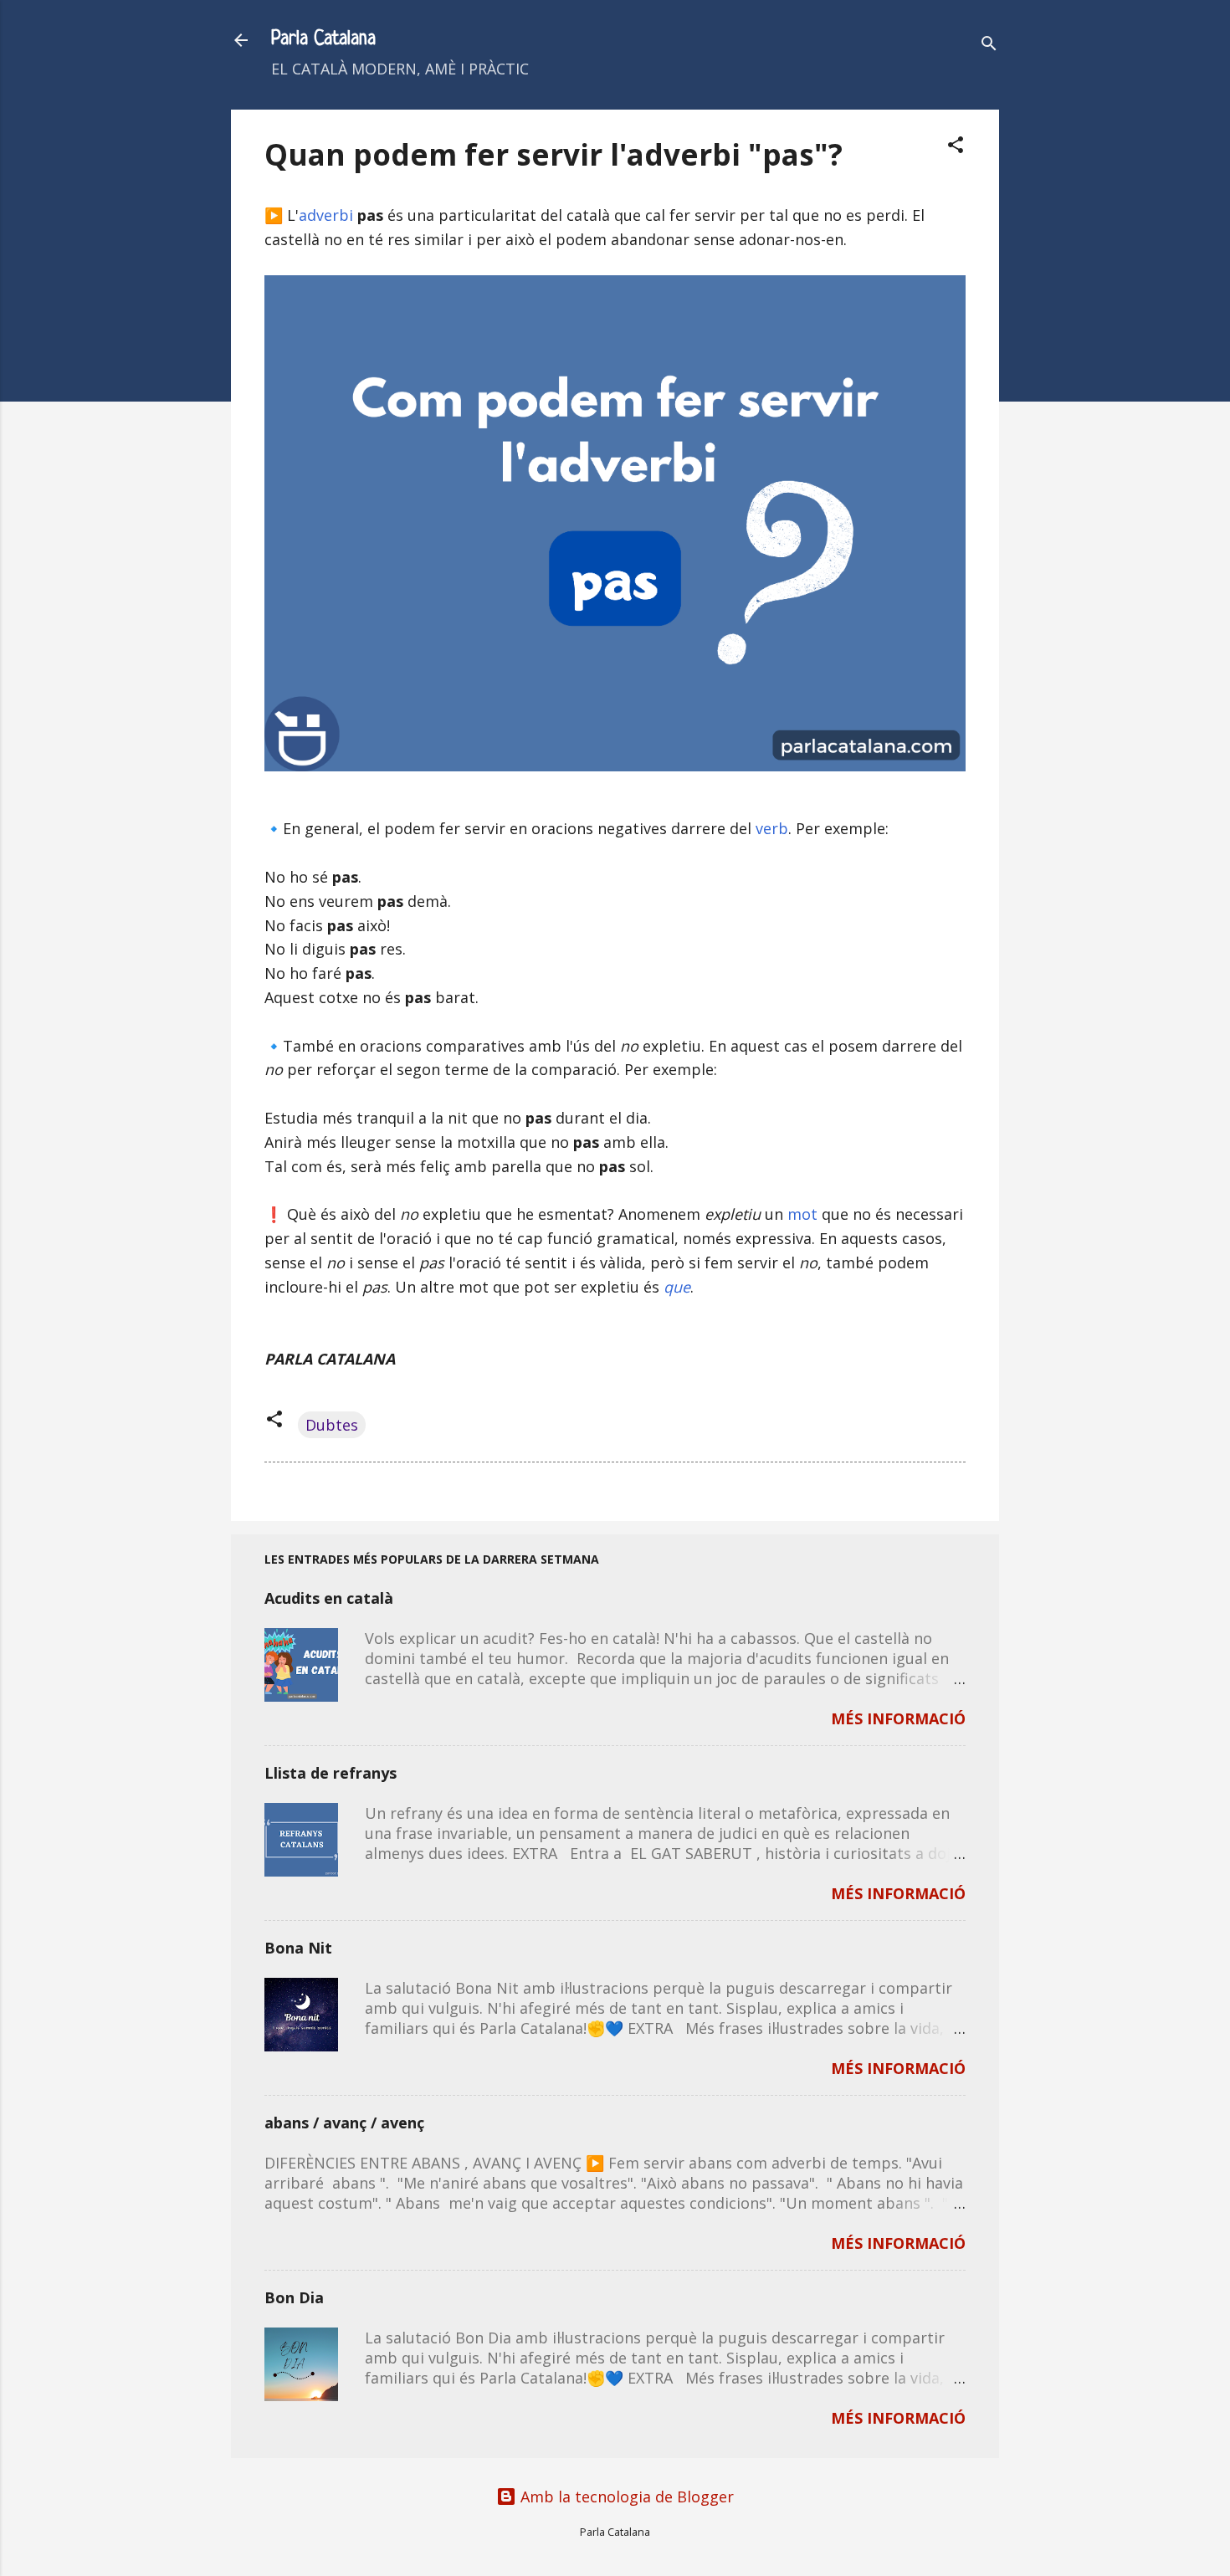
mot (802, 1214)
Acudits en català (329, 1598)
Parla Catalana (323, 40)
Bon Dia (294, 2297)
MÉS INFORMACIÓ (898, 1718)
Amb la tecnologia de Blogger (625, 2497)
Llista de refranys (331, 1773)
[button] (956, 147)
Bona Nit (298, 1948)
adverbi (326, 215)
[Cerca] (989, 46)
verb (772, 828)
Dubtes (332, 1425)
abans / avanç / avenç (344, 2123)
